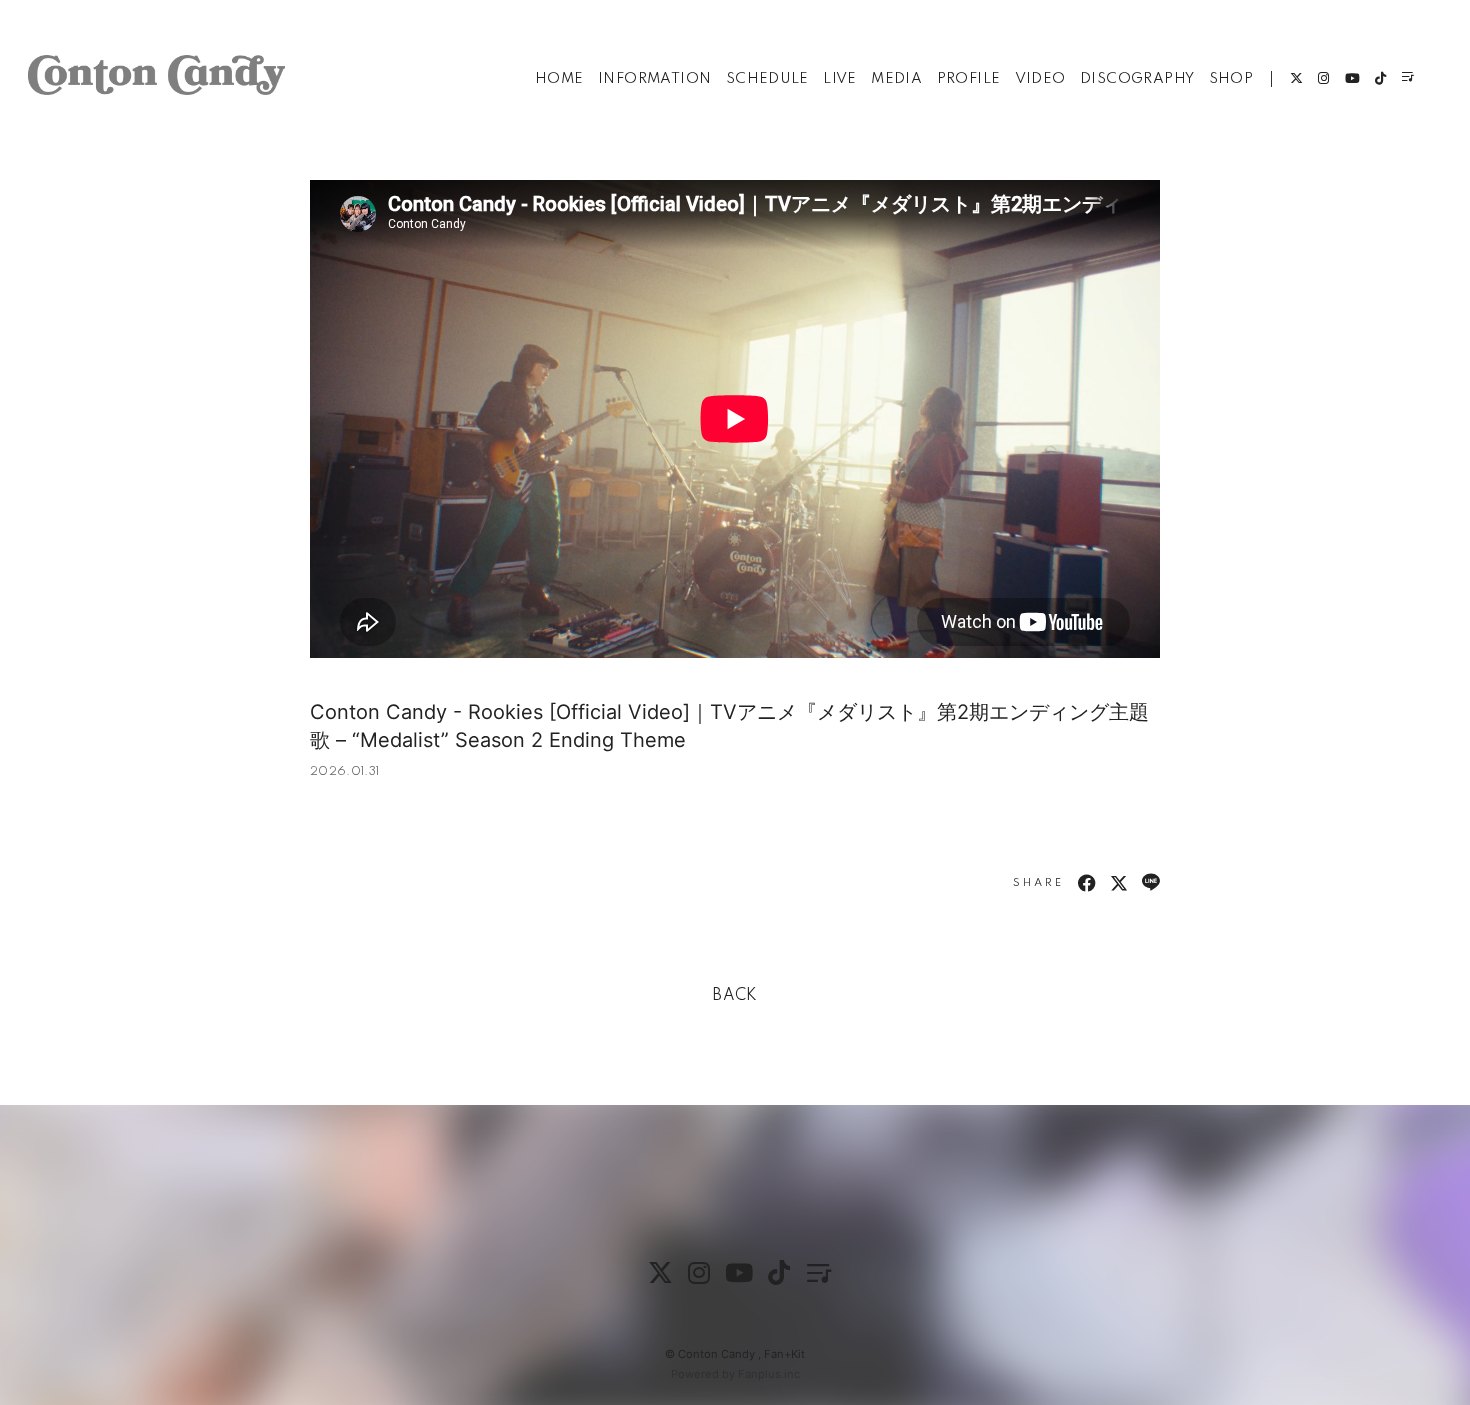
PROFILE (969, 79)
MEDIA (896, 79)
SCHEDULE (767, 79)
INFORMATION (654, 79)
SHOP (1231, 79)
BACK (735, 996)
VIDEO (1040, 79)
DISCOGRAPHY (1137, 79)
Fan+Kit (784, 1354)
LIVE (840, 79)
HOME (559, 79)
